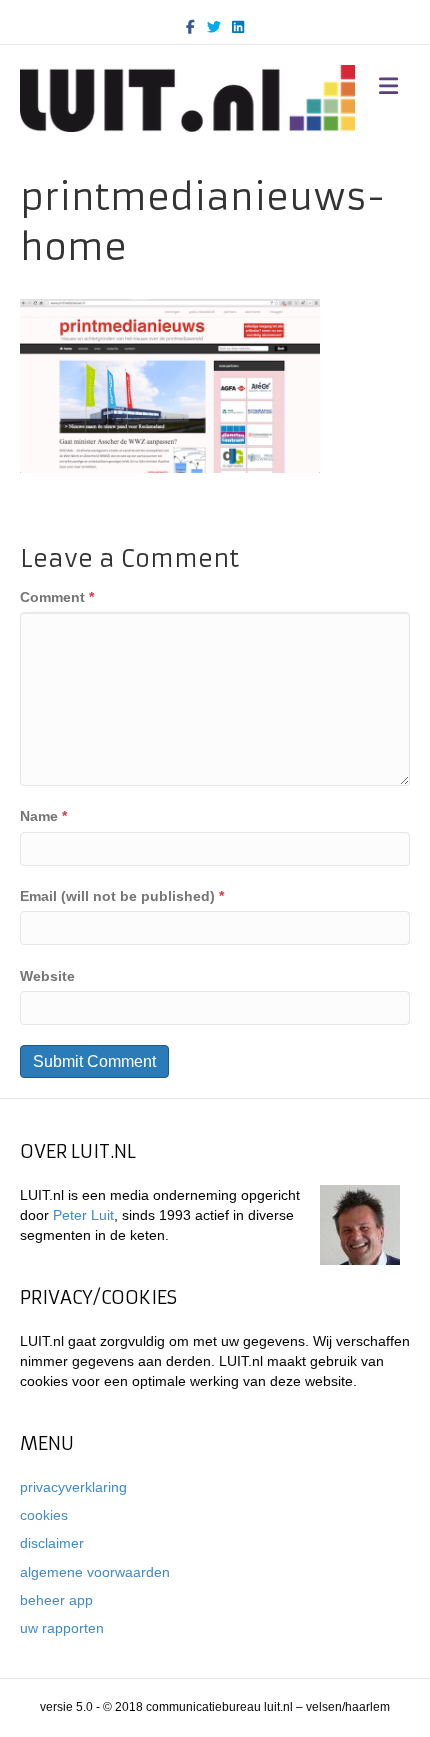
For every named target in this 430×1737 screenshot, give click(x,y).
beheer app (56, 1600)
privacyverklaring (73, 1487)
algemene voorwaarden (95, 1572)
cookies (44, 1515)
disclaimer (52, 1543)
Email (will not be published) (122, 896)
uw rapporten (62, 1628)
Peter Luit (83, 1215)
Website (47, 976)
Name (43, 816)
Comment (57, 597)
